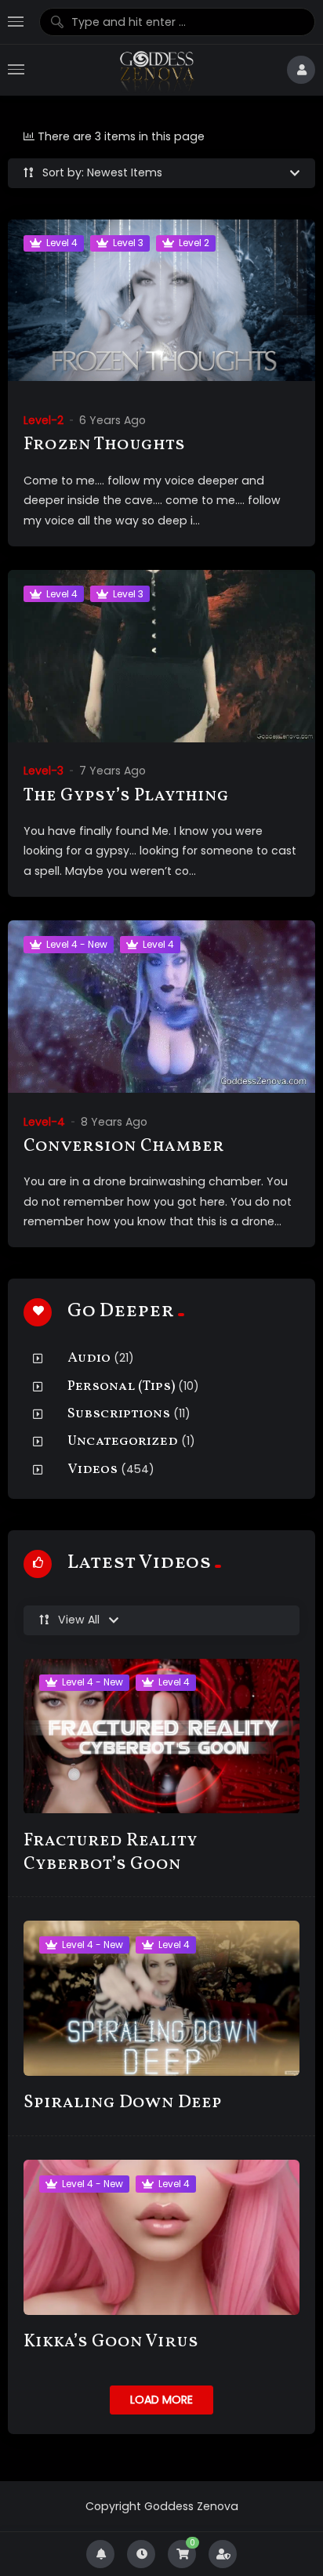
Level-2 (44, 420)
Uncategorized (123, 1441)
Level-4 (44, 1122)
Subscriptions (119, 1414)
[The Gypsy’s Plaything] (161, 657)
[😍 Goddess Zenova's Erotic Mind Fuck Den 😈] (156, 70)
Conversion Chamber (124, 1147)
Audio (89, 1358)
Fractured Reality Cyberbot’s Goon (111, 1853)
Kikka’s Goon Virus (111, 2342)
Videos (93, 1469)
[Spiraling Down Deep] (161, 1998)
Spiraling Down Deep (123, 2103)
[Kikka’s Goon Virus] (161, 2237)
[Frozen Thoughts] (161, 306)
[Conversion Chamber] (161, 1007)
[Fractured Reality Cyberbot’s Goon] (161, 1736)
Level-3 (44, 771)
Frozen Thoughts (104, 445)
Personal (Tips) (121, 1386)
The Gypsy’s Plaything (126, 796)
